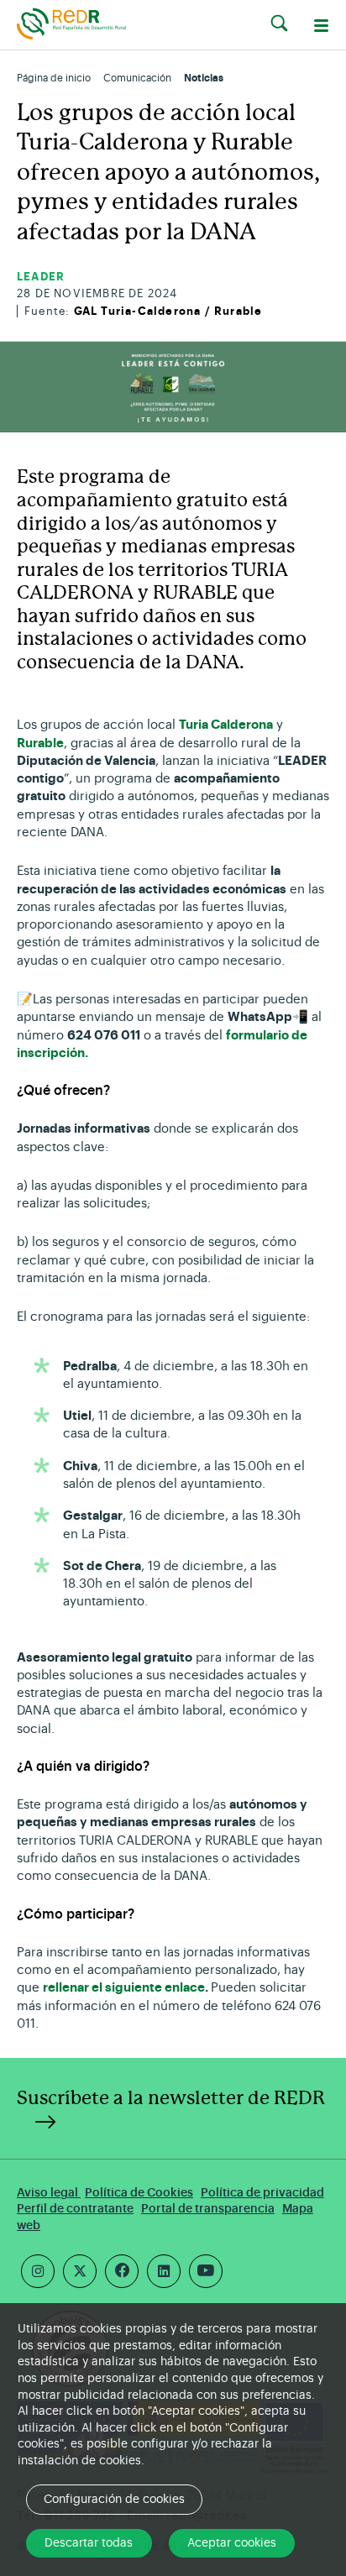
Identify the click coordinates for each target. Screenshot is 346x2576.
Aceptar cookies (232, 2543)
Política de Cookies (139, 2193)
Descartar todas (89, 2543)
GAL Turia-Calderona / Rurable (168, 311)
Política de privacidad (262, 2193)
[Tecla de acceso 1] (71, 23)
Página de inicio (54, 78)
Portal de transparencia (208, 2209)
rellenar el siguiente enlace (124, 1988)
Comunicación (137, 78)
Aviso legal (49, 2193)
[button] (279, 24)
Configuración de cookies (114, 2500)
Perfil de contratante (75, 2209)
